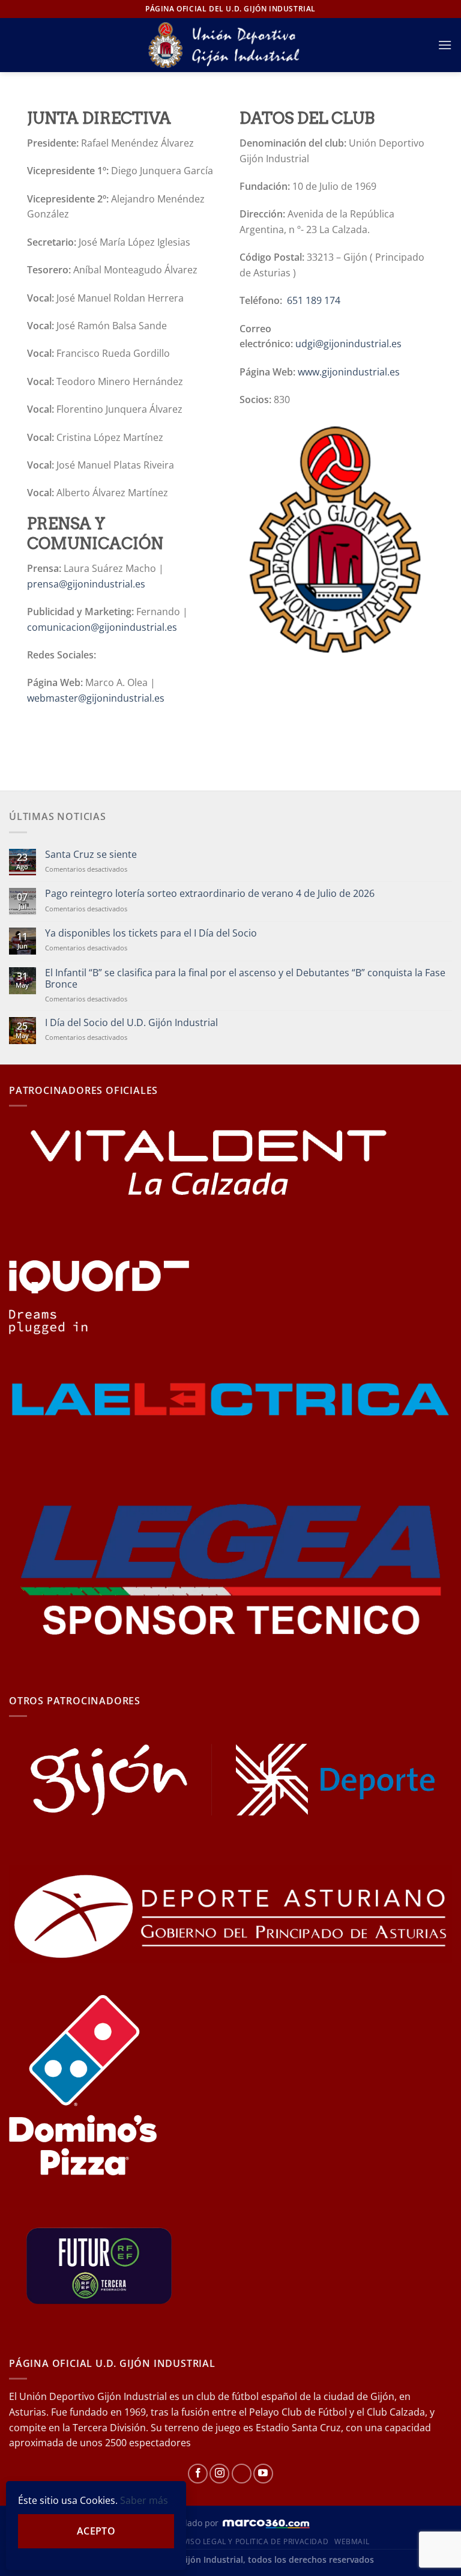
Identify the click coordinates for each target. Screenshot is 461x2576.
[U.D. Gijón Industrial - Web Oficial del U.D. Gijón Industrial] (231, 45)
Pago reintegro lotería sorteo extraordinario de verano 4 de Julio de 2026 (210, 894)
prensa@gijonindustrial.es (86, 584)
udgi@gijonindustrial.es (348, 344)
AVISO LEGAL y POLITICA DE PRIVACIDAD (253, 2541)
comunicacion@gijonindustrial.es (102, 627)
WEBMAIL (352, 2541)
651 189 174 (314, 300)
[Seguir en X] (242, 2474)
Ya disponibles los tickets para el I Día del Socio (151, 933)
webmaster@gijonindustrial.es (96, 698)
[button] (445, 45)
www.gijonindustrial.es (349, 372)
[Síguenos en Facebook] (198, 2474)
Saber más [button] (144, 2500)
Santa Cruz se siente (91, 855)
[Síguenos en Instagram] (219, 2474)
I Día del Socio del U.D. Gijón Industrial (131, 1023)
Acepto (96, 2531)
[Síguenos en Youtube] (263, 2474)
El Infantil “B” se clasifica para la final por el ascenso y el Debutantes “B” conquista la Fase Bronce (245, 979)
